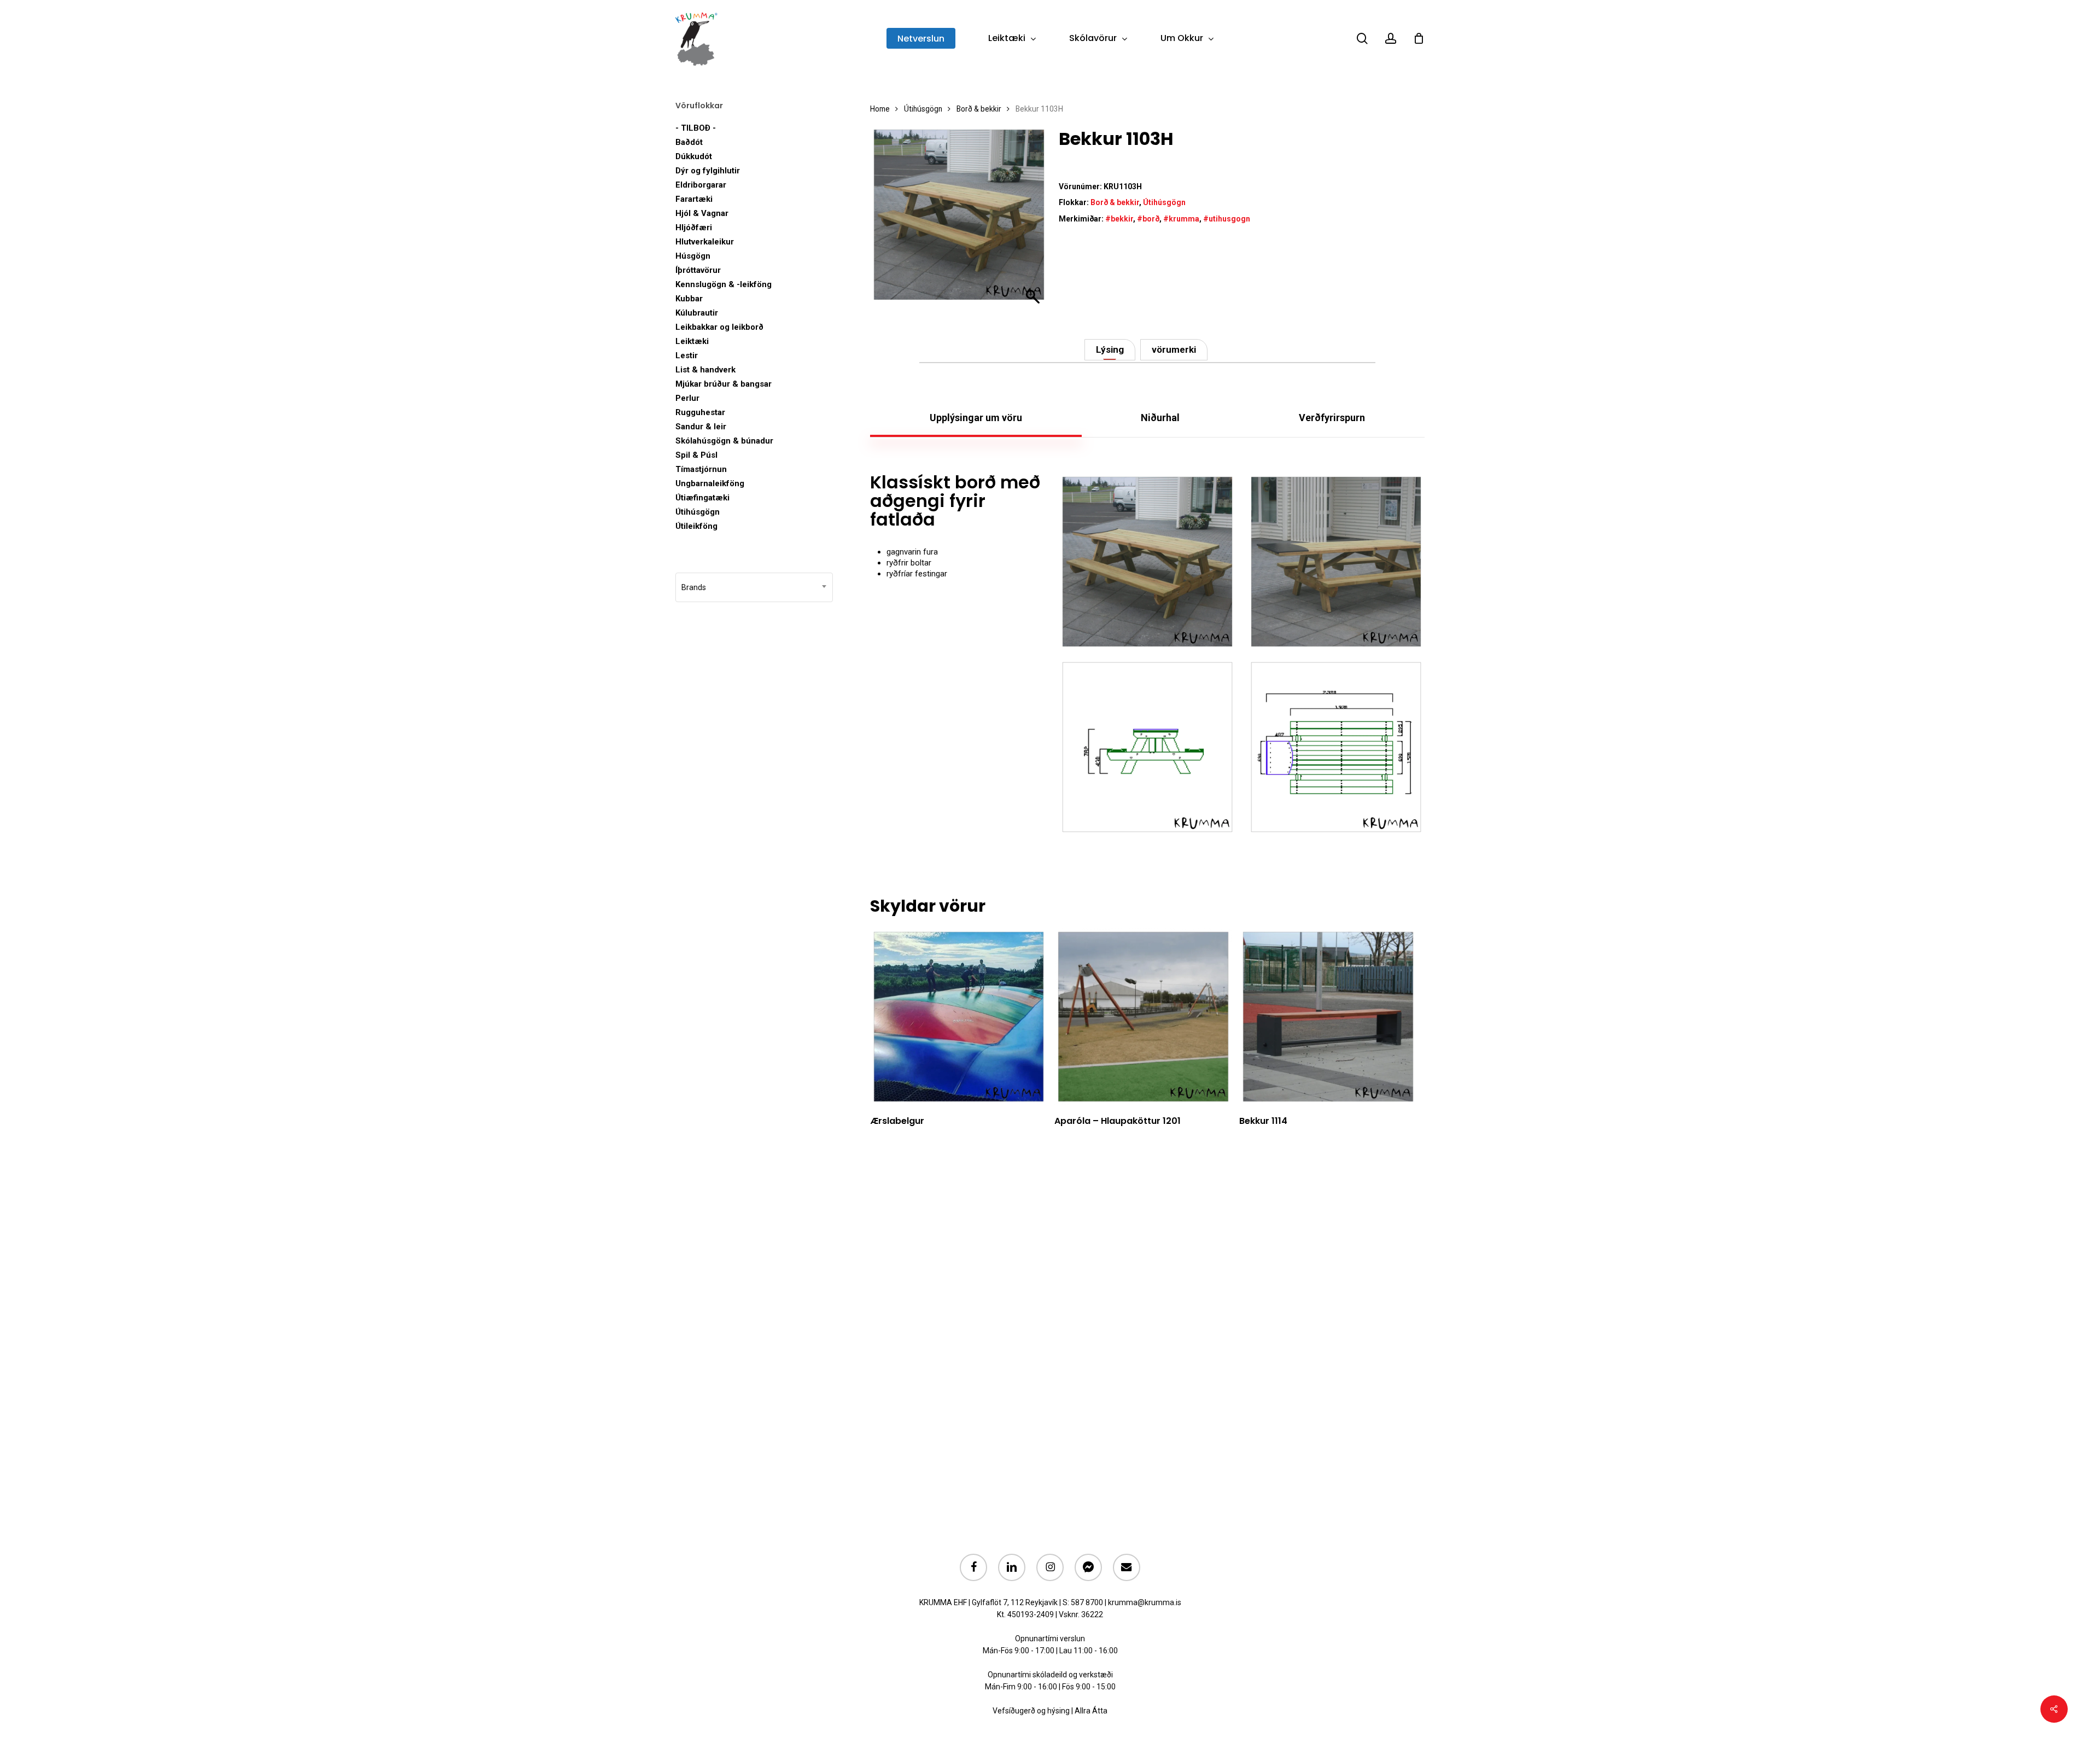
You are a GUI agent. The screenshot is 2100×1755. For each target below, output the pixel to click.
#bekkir (1119, 219)
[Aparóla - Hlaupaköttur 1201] (1143, 1017)
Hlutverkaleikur (705, 242)
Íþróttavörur (698, 270)
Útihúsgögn (698, 512)
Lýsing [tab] (1110, 349)
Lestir (687, 355)
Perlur (687, 398)
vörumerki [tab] (1174, 349)
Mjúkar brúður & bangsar (724, 384)
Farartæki (694, 199)
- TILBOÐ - (696, 128)
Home (880, 109)
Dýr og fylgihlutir (708, 171)
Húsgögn (693, 256)
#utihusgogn (1227, 219)
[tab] (976, 418)
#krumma (1181, 219)
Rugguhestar (700, 412)
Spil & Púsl (696, 455)
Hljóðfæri (694, 228)
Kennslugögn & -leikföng (724, 284)
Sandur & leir (701, 427)
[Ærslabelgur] (959, 1017)
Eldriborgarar (701, 185)
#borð (1148, 219)
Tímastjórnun (701, 469)
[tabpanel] (1147, 654)
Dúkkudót (694, 156)
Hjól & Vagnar (702, 213)
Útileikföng (696, 526)
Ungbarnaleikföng (710, 483)
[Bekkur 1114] (1328, 1017)
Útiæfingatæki (702, 498)
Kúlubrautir (697, 313)
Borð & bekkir (979, 109)
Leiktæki (692, 341)
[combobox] (754, 587)
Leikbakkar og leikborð (719, 327)
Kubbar (689, 299)
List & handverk (705, 370)
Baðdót (689, 142)
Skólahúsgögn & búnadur (724, 441)
